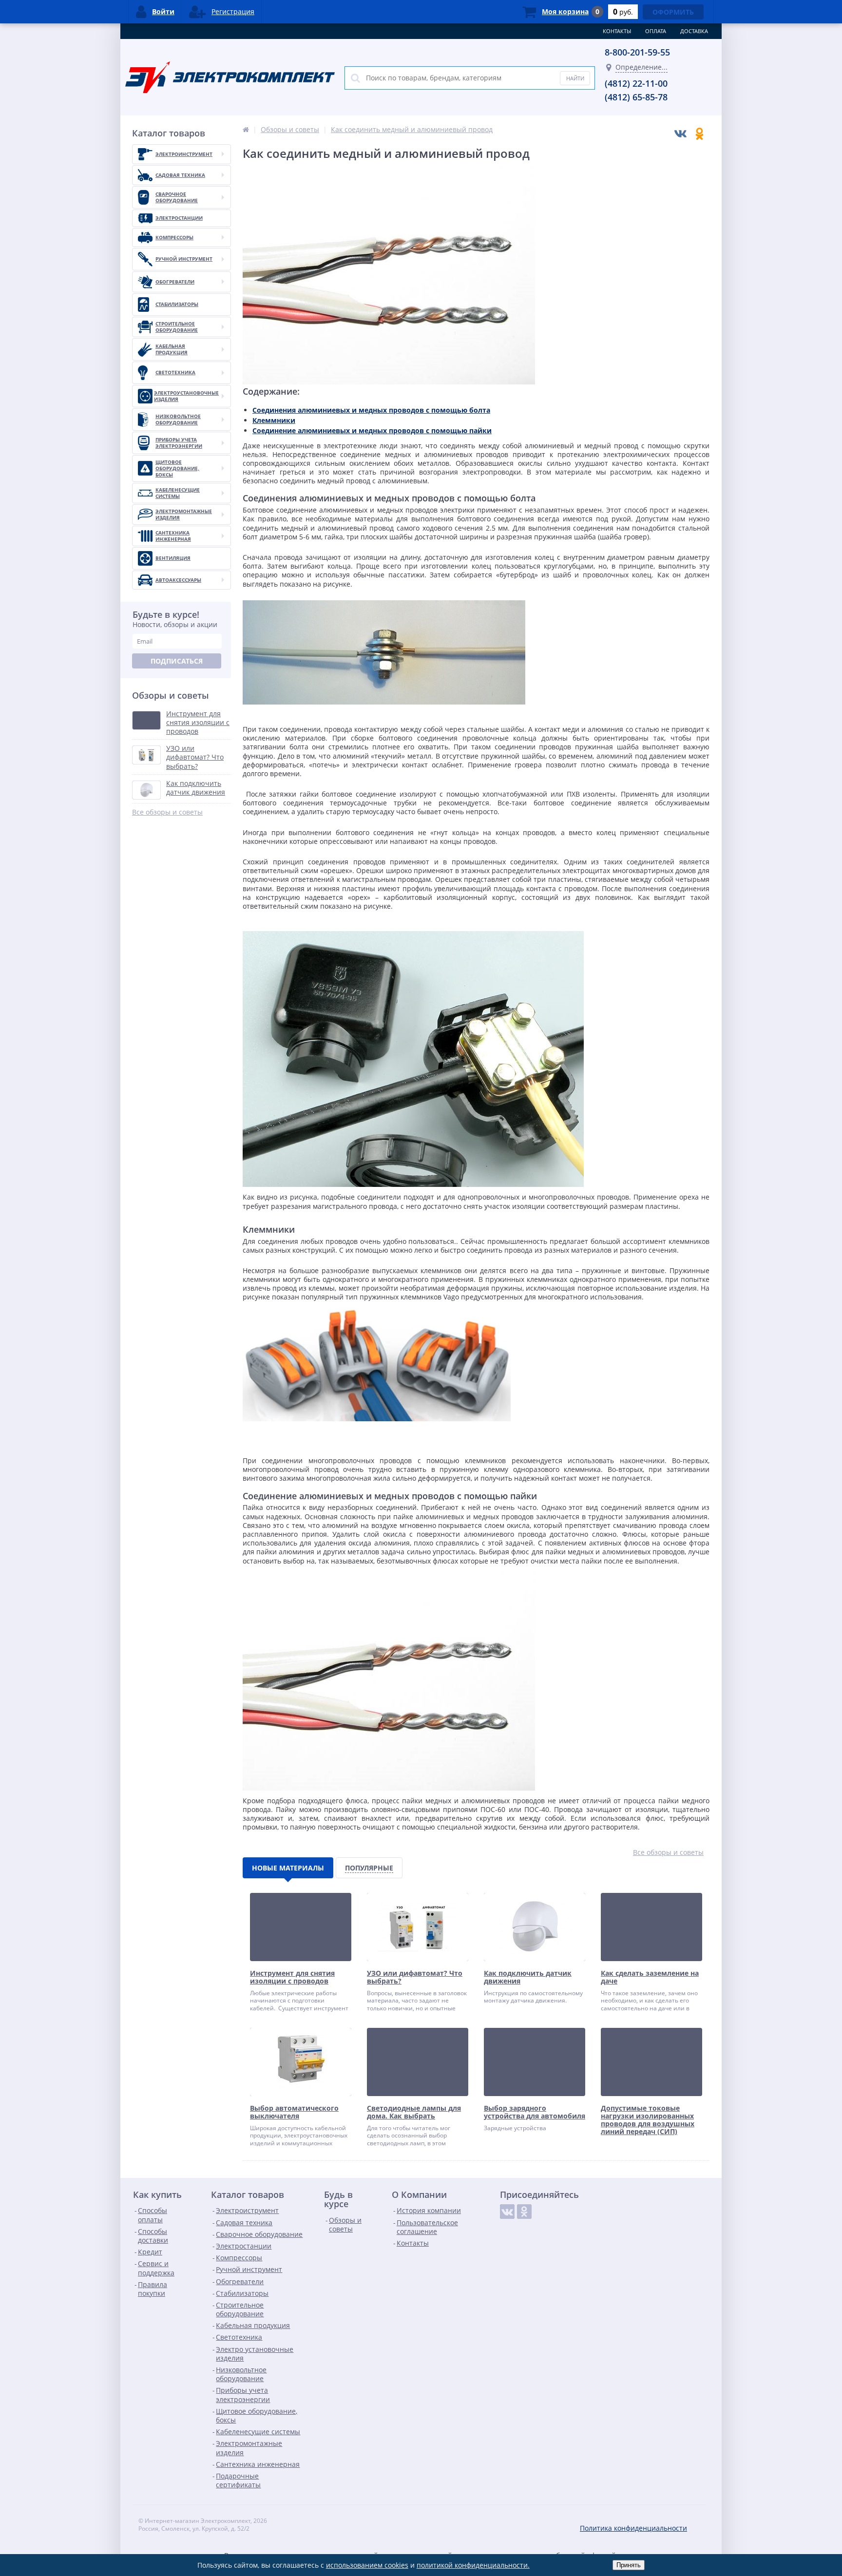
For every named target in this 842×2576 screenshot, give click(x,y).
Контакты (617, 31)
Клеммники (274, 420)
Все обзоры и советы (167, 812)
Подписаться (177, 661)
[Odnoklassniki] (524, 2212)
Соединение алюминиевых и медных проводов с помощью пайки (372, 430)
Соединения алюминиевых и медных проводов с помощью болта (371, 410)
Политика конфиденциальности (633, 2528)
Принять (629, 2565)
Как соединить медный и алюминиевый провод (412, 129)
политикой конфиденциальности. (473, 2565)
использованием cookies (367, 2565)
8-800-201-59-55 (637, 52)
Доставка (694, 31)
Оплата (656, 31)
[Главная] (246, 129)
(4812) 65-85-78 (636, 97)
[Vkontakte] (507, 2212)
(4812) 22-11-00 (636, 83)
